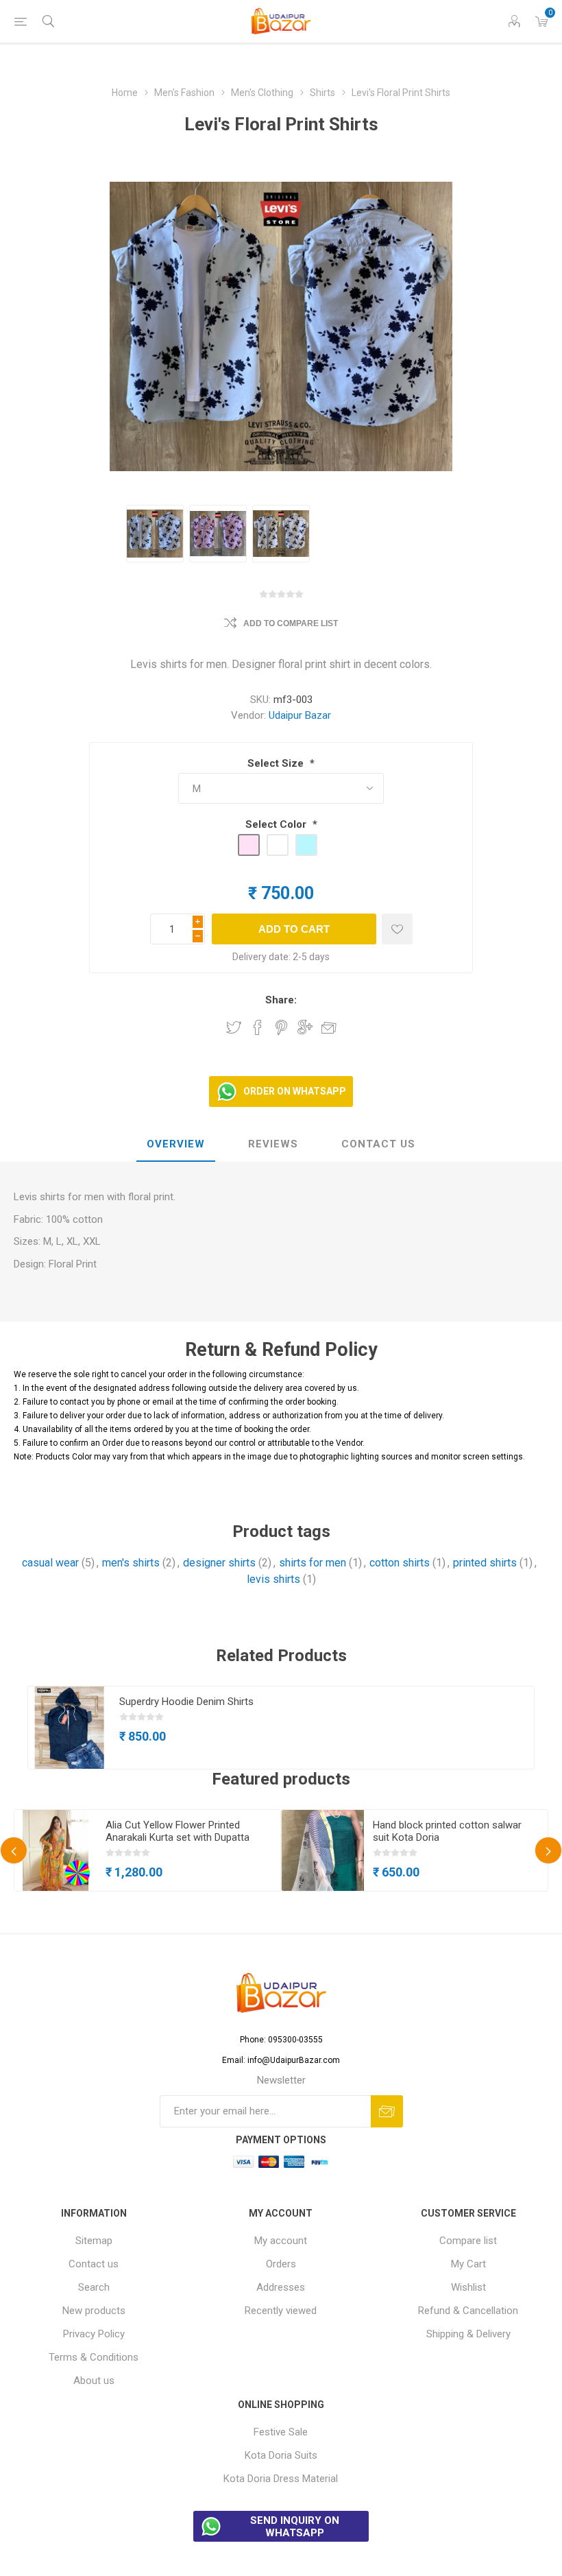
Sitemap (94, 2241)
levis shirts (273, 1579)
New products (94, 2311)
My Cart (468, 2264)
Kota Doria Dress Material (281, 2479)
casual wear (50, 1563)
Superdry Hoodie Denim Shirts (186, 1702)
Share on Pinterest (281, 1027)
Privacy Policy (94, 2334)
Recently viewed (281, 2311)
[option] (155, 534)
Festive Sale (281, 2432)
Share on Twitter (234, 1027)
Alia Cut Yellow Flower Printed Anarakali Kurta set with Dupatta (178, 1831)
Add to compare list (291, 623)
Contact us (94, 2264)
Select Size (277, 763)
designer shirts (219, 1563)
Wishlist (468, 2287)
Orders (281, 2264)
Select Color (277, 824)
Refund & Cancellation (468, 2311)
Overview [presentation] (176, 1144)
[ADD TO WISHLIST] (397, 929)
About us (94, 2381)
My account (281, 2241)
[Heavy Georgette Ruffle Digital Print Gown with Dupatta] (56, 1851)
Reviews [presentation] (273, 1144)
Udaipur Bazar (300, 715)
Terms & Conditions (94, 2357)
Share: (281, 1000)
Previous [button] (14, 1850)
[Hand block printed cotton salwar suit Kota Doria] (323, 1851)
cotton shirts (400, 1563)
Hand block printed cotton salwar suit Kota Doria (447, 1831)
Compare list (468, 2241)
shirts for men (313, 1563)
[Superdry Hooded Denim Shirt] (69, 1728)
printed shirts (485, 1563)
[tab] (176, 1145)
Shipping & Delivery (468, 2334)
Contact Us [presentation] (378, 1144)
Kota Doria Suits (281, 2455)
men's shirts (131, 1563)
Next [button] (548, 1850)
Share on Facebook (258, 1027)
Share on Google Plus (305, 1027)
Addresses (281, 2287)
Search (94, 2287)
